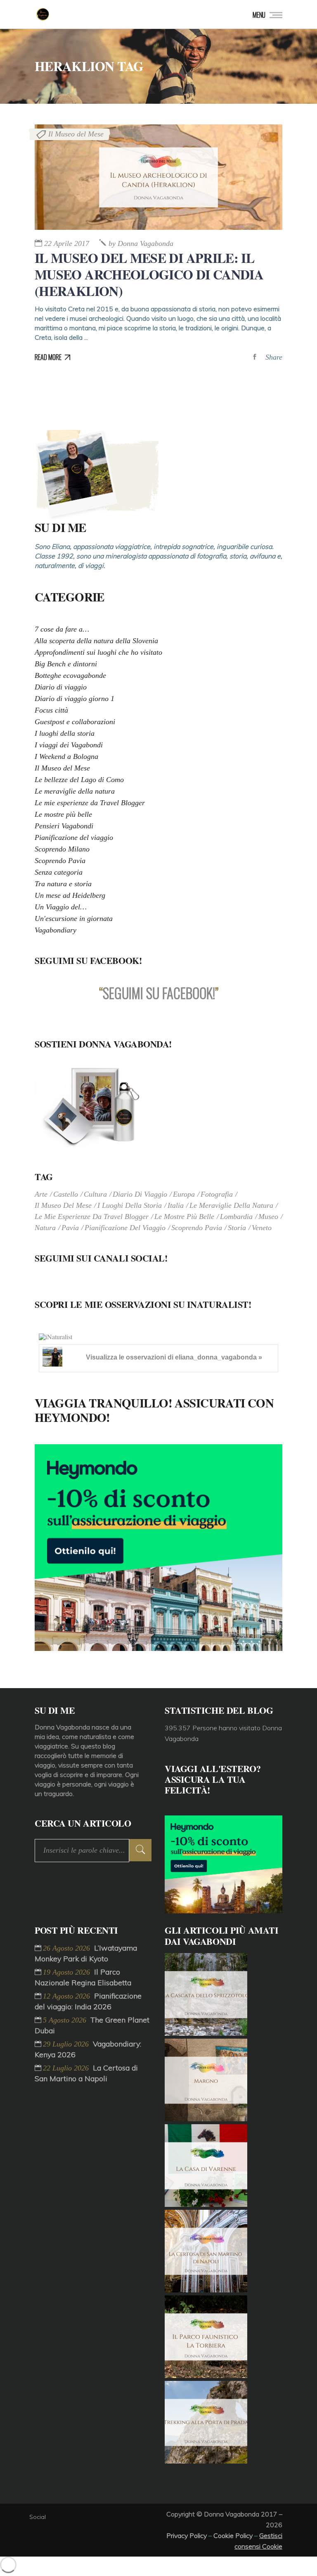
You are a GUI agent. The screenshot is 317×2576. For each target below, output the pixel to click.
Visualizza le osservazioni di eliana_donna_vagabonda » (174, 1357)
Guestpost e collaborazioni (75, 722)
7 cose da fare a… (62, 629)
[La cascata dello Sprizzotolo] (206, 2033)
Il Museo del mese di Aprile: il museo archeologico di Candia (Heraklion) (149, 274)
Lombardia (236, 1216)
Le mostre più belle (63, 814)
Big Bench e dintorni (66, 664)
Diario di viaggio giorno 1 (75, 699)
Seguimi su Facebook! (88, 960)
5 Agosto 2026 (66, 2020)
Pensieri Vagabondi (64, 826)
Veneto (262, 1228)
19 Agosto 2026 (67, 1972)
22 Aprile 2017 (67, 243)
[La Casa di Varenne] (206, 2204)
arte (41, 1194)
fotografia (217, 1194)
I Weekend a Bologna (66, 756)
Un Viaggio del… (61, 907)
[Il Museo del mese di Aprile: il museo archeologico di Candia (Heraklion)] (158, 177)
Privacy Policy (187, 2535)
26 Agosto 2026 (67, 1948)
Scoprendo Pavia (60, 861)
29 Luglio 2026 (67, 2044)
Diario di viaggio (61, 687)
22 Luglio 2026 (67, 2068)
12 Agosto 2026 (67, 1996)
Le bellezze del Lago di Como (79, 780)
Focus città (51, 710)
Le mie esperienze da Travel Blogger (90, 803)
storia (237, 1228)
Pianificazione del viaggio (74, 837)
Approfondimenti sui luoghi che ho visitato (98, 652)
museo (268, 1216)
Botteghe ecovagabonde (70, 675)
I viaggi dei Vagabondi (69, 745)
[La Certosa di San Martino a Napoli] (206, 2290)
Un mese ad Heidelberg (70, 895)
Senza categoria (59, 872)
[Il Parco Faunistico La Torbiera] (206, 2376)
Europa (184, 1194)
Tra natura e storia (63, 884)
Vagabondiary (56, 930)
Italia (176, 1205)
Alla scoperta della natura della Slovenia (96, 641)
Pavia (70, 1228)
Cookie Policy (233, 2535)
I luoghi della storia (65, 733)
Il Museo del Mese (76, 134)
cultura (95, 1194)
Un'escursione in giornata (74, 918)
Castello (66, 1194)
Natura (45, 1228)
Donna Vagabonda (141, 243)
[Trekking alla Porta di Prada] (206, 2461)
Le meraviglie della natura (75, 791)
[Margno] (206, 2119)
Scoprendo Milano (62, 849)
